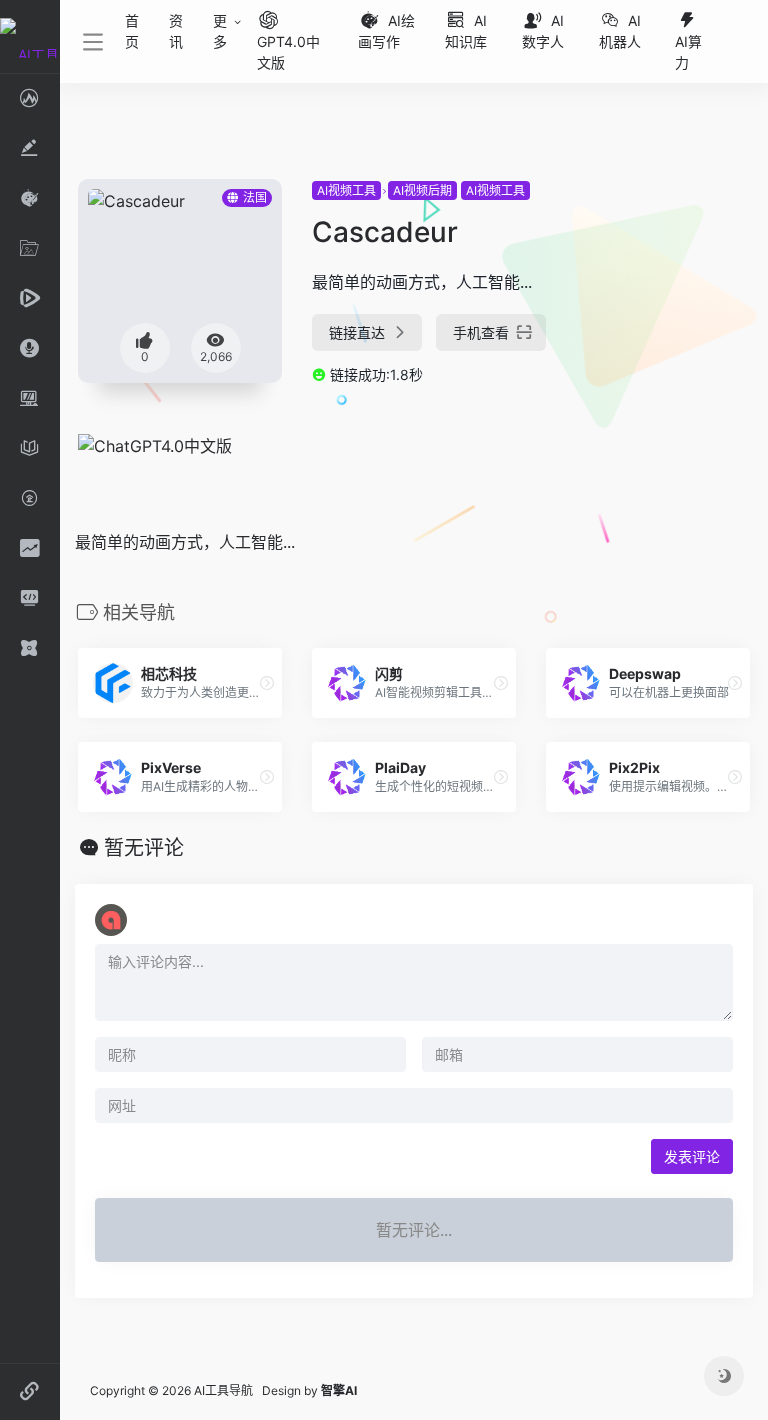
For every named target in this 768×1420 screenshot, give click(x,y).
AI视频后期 (422, 190)
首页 (132, 31)
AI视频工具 (346, 190)
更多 (220, 31)
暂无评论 (144, 848)
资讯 (176, 31)
